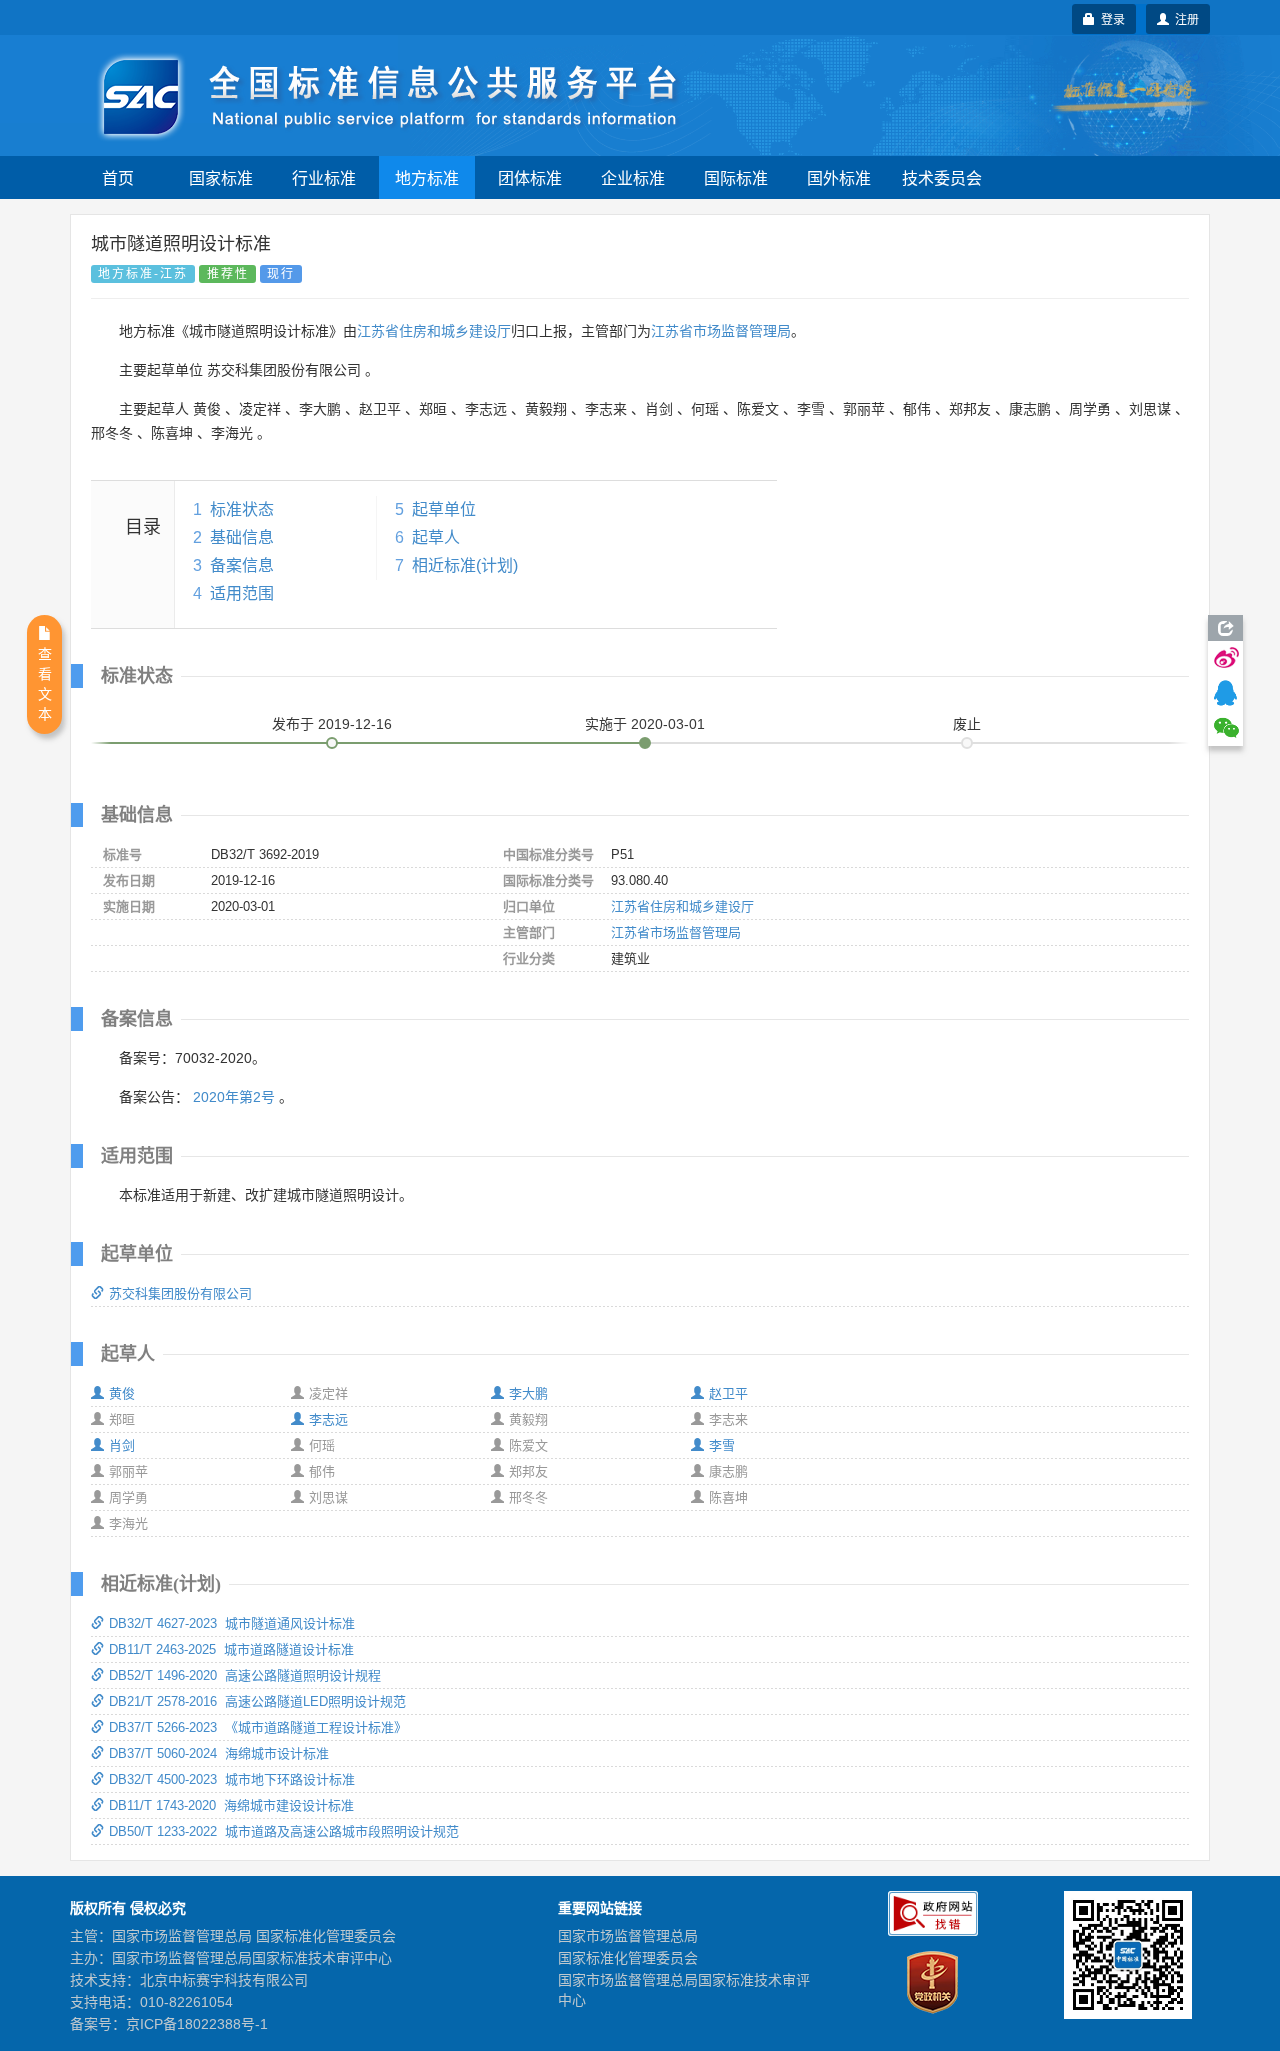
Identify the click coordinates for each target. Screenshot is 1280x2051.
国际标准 (736, 177)
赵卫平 (728, 1393)
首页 (118, 177)
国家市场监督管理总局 (628, 1936)
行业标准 (324, 177)
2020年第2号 (234, 1097)
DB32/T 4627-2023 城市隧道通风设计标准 (232, 1623)
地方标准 (427, 177)
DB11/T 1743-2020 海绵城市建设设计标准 (231, 1805)
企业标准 (633, 177)
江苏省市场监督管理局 (721, 331)
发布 (332, 724)
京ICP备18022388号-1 (197, 2024)
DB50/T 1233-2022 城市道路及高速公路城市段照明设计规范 (284, 1831)
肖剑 (122, 1445)
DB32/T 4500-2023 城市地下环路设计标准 (232, 1779)
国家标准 (221, 177)
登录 (1110, 18)
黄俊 (122, 1393)
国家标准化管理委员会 (628, 1958)
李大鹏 (528, 1393)
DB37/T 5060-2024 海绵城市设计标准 (219, 1753)
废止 (967, 724)
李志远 (328, 1419)
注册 (1184, 18)
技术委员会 (942, 177)
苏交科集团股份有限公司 (180, 1293)
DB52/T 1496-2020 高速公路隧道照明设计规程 (245, 1675)
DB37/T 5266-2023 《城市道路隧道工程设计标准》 (258, 1727)
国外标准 (839, 177)
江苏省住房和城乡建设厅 (434, 331)
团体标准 (530, 177)
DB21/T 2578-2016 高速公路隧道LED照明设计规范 (257, 1701)
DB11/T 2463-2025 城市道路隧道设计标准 (231, 1649)
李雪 (722, 1445)
